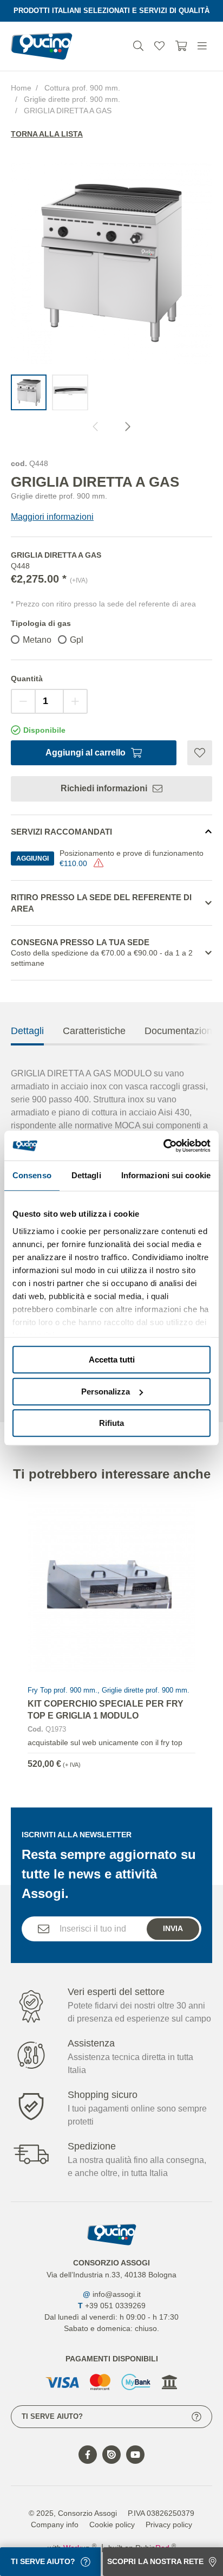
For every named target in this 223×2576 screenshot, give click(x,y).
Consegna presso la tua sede (102, 953)
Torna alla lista (47, 134)
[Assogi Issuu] (111, 2455)
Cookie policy (112, 2525)
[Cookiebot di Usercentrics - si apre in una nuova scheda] (163, 1146)
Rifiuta (111, 1423)
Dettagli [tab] (86, 1175)
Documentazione (181, 1031)
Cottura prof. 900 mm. (82, 88)
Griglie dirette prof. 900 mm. (72, 99)
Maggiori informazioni (52, 517)
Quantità (27, 679)
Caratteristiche (94, 1031)
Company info (55, 2525)
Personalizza (106, 1392)
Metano (37, 640)
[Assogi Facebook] (88, 2455)
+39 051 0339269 (115, 2306)
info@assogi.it (117, 2294)
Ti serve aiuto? (52, 2416)
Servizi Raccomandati (61, 832)
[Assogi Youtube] (135, 2455)
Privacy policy (169, 2525)
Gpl (77, 640)
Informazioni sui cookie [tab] (166, 1175)
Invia (173, 1928)
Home (21, 88)
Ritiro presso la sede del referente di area (101, 903)
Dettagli (27, 1031)
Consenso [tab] (32, 1175)
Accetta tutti (112, 1360)
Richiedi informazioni (104, 788)
